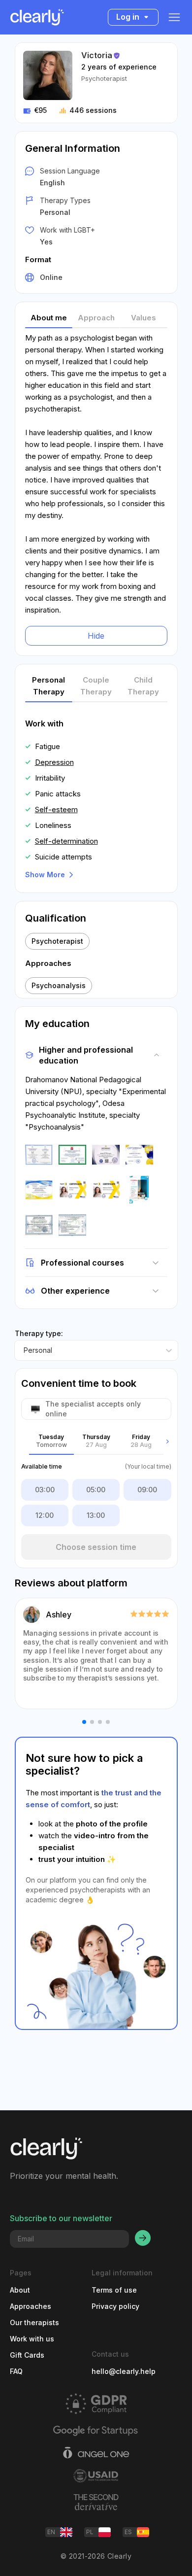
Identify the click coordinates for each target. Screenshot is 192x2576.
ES (128, 2532)
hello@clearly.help (124, 2371)
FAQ (16, 2371)
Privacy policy (115, 2306)
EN (51, 2532)
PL (90, 2532)
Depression (54, 762)
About (20, 2290)
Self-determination (66, 841)
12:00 (45, 1515)
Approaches (31, 2306)
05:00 (96, 1490)
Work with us (32, 2339)
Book (54, 2558)
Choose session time (96, 1547)
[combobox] (24, 1350)
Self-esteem (56, 809)
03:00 (45, 1490)
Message (138, 2558)
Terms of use (114, 2290)
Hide (96, 636)
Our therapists (34, 2322)
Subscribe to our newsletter (61, 2218)
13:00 (96, 1515)
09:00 (147, 1490)
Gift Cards (27, 2355)
